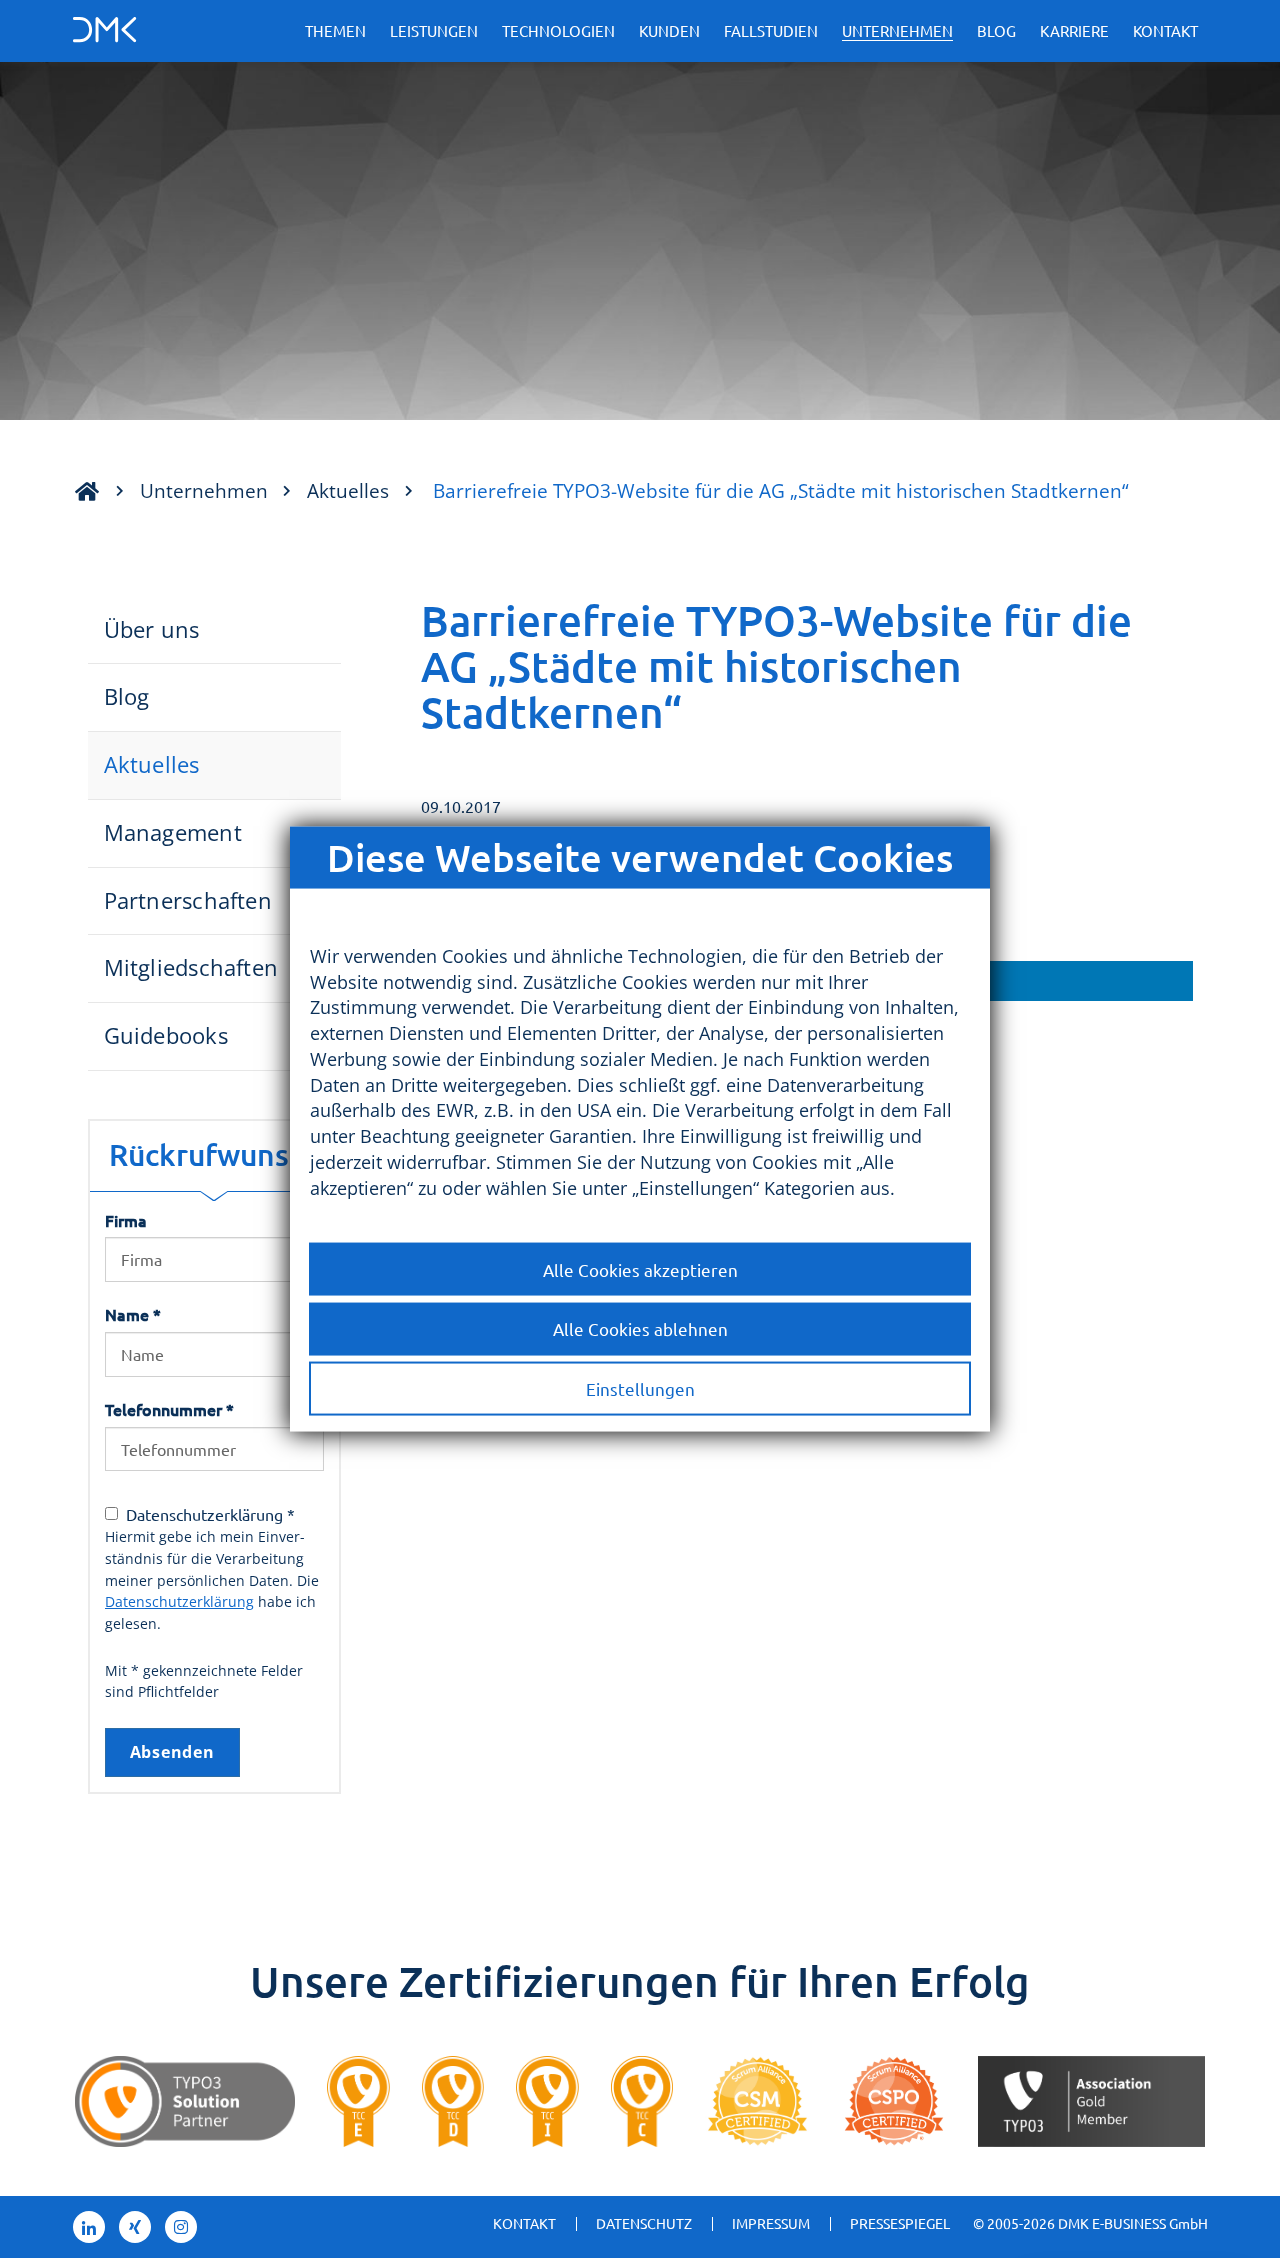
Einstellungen (640, 1388)
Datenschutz (644, 2223)
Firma (126, 1220)
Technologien (558, 30)
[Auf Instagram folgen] (181, 2227)
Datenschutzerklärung (179, 1601)
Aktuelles (348, 490)
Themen (335, 30)
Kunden (669, 30)
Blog (996, 30)
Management (173, 832)
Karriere (1074, 30)
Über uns (152, 629)
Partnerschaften (188, 900)
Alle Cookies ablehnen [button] (640, 1328)
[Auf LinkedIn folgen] (89, 2227)
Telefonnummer (169, 1409)
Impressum (771, 2223)
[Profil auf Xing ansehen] (135, 2227)
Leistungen (434, 30)
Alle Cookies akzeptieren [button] (640, 1268)
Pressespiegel (900, 2223)
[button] (1003, 981)
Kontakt (1165, 30)
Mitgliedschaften (191, 967)
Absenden (172, 1752)
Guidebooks (166, 1035)
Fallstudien (771, 30)
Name (133, 1314)
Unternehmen (897, 30)
